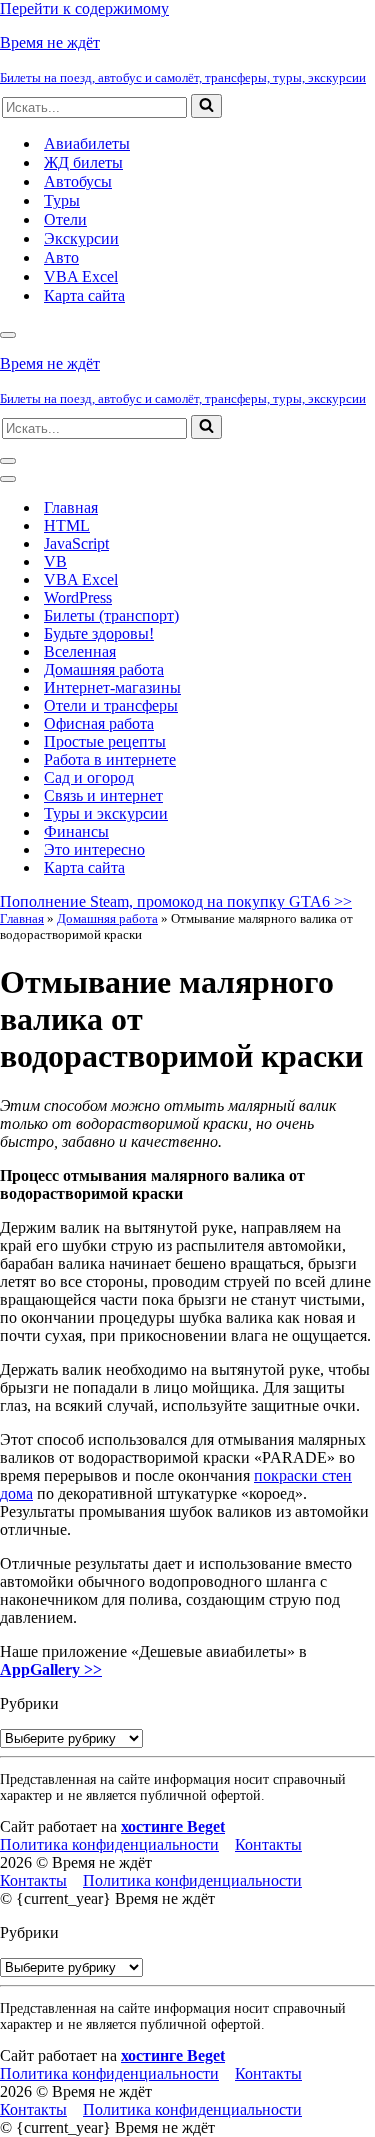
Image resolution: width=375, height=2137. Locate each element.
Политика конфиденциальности (109, 1844)
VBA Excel (81, 276)
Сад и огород (89, 777)
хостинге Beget (173, 1826)
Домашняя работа (104, 669)
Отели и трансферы (111, 705)
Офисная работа (99, 723)
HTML (67, 525)
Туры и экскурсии (106, 813)
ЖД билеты (83, 162)
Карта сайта (84, 295)
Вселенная (80, 651)
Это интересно (94, 849)
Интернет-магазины (112, 687)
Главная (71, 507)
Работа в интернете (110, 759)
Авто (61, 257)
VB (55, 561)
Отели (65, 219)
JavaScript (76, 543)
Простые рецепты (105, 741)
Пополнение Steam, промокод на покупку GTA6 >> (176, 901)
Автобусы (78, 181)
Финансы (76, 831)
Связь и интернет (103, 795)
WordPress (78, 597)
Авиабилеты (87, 143)
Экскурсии (81, 238)
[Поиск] (206, 106)
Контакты (268, 1844)
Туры (62, 200)
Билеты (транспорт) (111, 615)
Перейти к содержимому (84, 8)
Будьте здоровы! (99, 633)
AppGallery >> (51, 1669)
